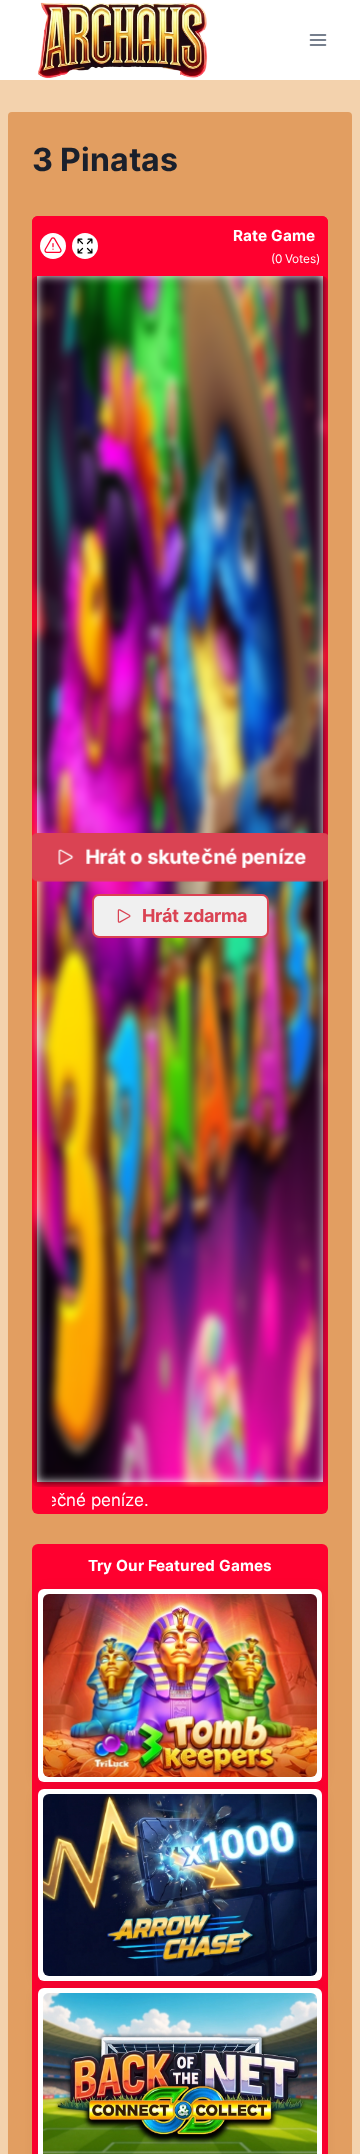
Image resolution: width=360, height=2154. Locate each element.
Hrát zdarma (194, 915)
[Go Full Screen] (85, 246)
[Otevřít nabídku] (317, 39)
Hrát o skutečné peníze (195, 856)
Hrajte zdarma (180, 1685)
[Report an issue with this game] (53, 246)
